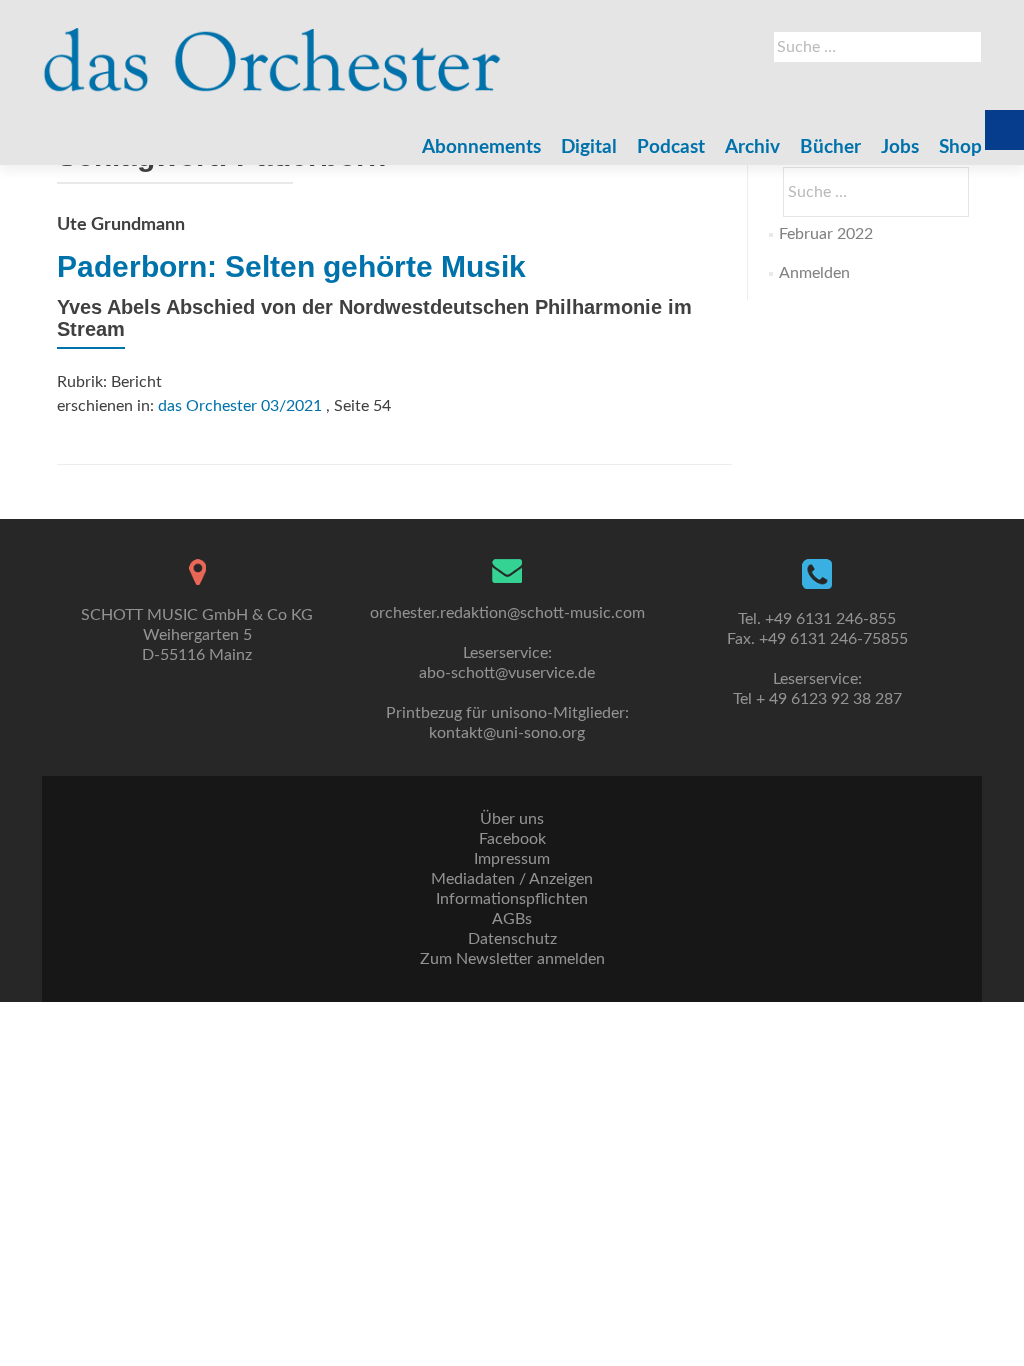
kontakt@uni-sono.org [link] (507, 733)
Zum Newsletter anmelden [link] (512, 959)
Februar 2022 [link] (826, 234)
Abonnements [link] (481, 147)
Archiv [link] (752, 147)
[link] (272, 50)
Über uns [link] (512, 819)
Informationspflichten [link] (512, 899)
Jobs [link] (900, 147)
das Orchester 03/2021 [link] (240, 406)
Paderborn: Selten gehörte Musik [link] (291, 266)
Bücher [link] (830, 147)
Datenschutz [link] (512, 939)
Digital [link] (589, 147)
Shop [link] (960, 147)
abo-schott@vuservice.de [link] (507, 673)
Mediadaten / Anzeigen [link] (512, 879)
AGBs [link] (512, 919)
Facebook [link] (512, 839)
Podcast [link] (671, 147)
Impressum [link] (512, 859)
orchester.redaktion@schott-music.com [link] (507, 613)
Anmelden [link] (814, 273)
